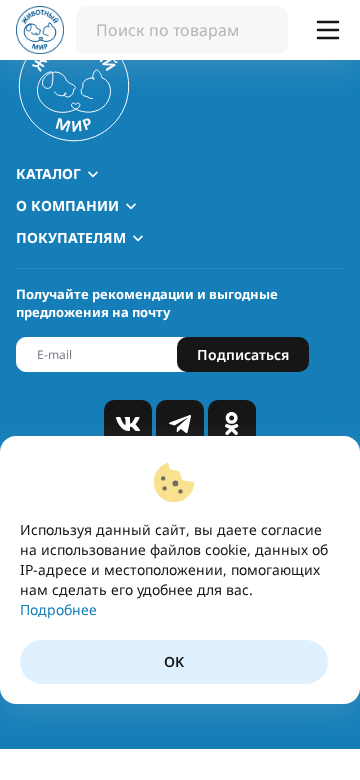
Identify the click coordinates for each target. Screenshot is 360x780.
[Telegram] (180, 424)
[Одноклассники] (232, 424)
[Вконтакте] (128, 424)
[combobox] (182, 30)
